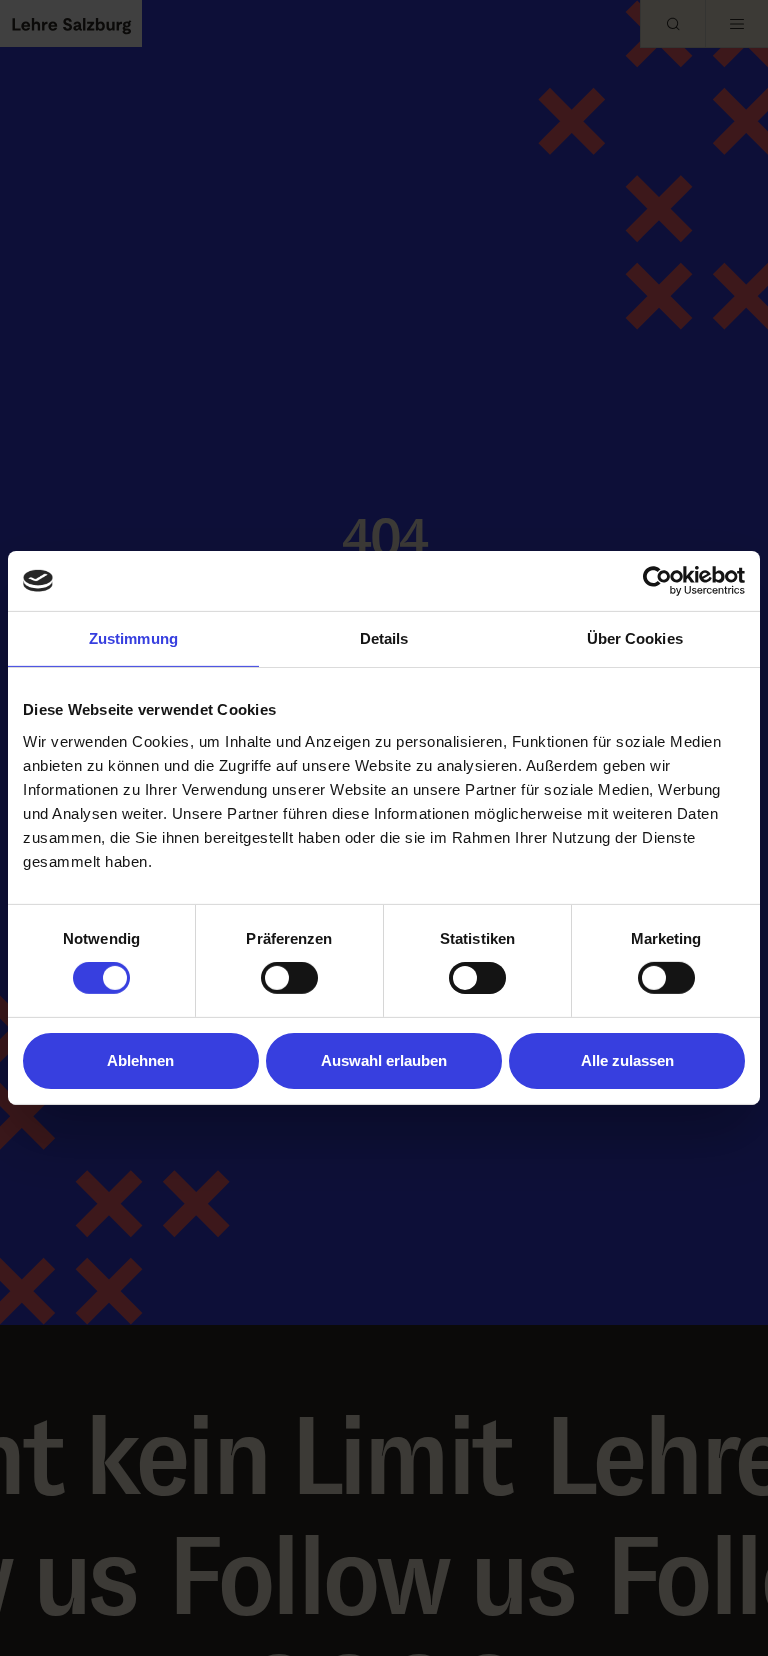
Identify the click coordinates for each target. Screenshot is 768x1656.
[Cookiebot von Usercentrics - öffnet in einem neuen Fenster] (657, 581)
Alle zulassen (627, 1060)
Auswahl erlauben (384, 1060)
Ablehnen (140, 1060)
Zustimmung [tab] (133, 638)
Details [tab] (384, 638)
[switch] (289, 978)
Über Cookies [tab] (635, 638)
